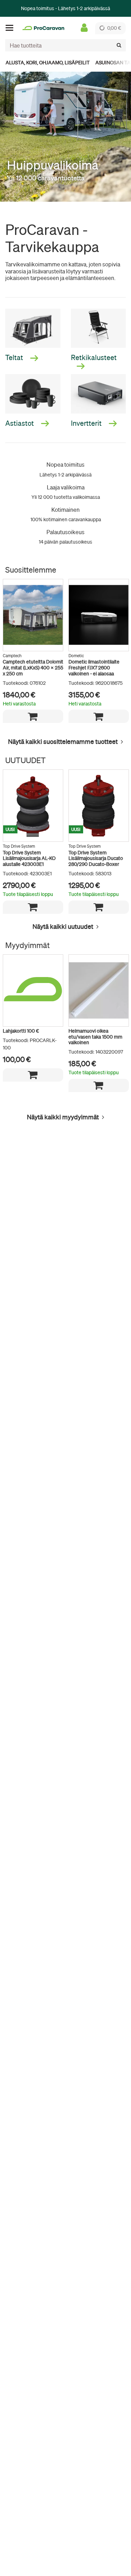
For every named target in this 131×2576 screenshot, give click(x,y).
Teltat (15, 357)
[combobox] (65, 45)
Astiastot (20, 423)
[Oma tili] (84, 28)
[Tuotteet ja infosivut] (12, 28)
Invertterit (87, 423)
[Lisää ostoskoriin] (33, 716)
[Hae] (119, 45)
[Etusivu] (43, 28)
